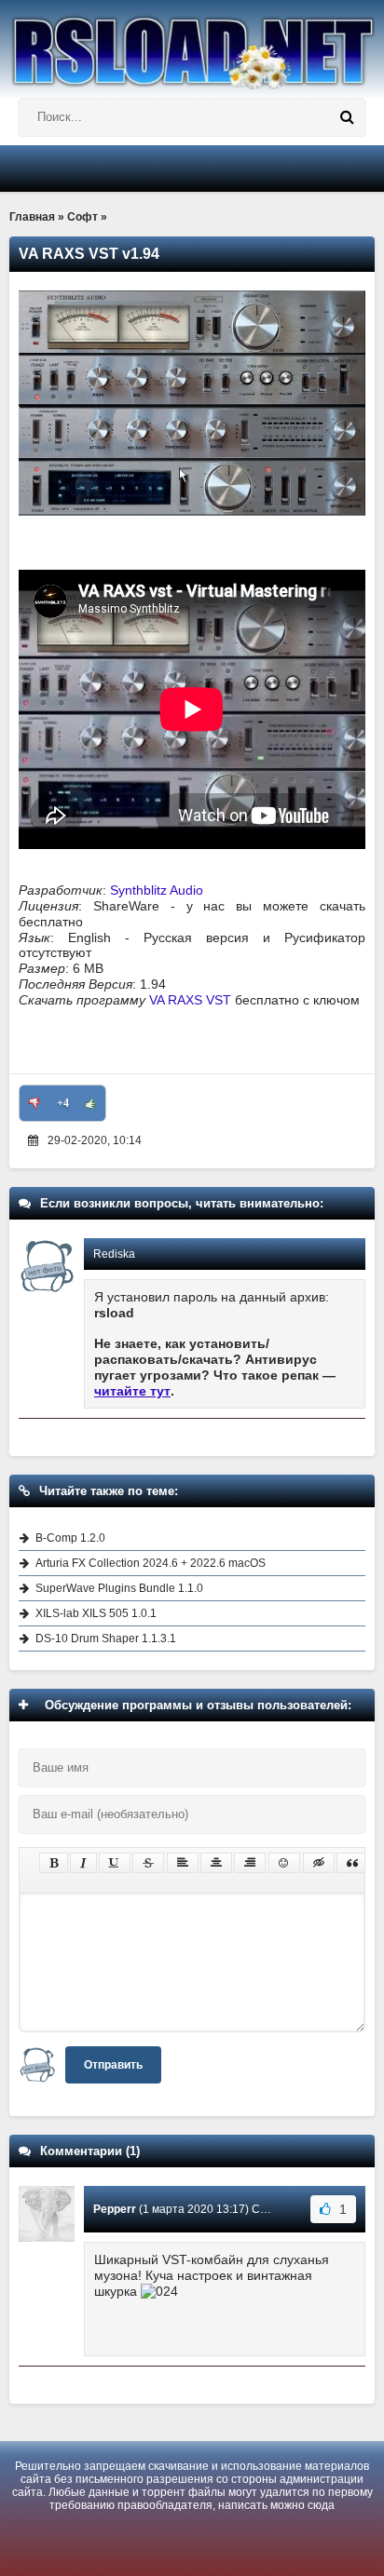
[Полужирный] (54, 1863)
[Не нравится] (34, 1103)
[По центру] (216, 1863)
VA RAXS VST (190, 1000)
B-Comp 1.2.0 (70, 1538)
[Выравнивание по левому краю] (183, 1863)
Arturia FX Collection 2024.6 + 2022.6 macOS (151, 1563)
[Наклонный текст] (83, 1863)
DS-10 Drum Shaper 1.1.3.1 (106, 1639)
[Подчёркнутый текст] (115, 1863)
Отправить (113, 2065)
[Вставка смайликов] (284, 1863)
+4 (63, 1103)
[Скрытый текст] (319, 1863)
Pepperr (115, 2209)
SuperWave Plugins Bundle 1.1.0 (119, 1588)
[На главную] (192, 45)
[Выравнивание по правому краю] (250, 1863)
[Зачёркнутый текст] (148, 1863)
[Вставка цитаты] (352, 1863)
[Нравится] (90, 1103)
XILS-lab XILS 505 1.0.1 (96, 1613)
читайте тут (132, 1391)
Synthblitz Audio (157, 890)
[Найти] (347, 117)
